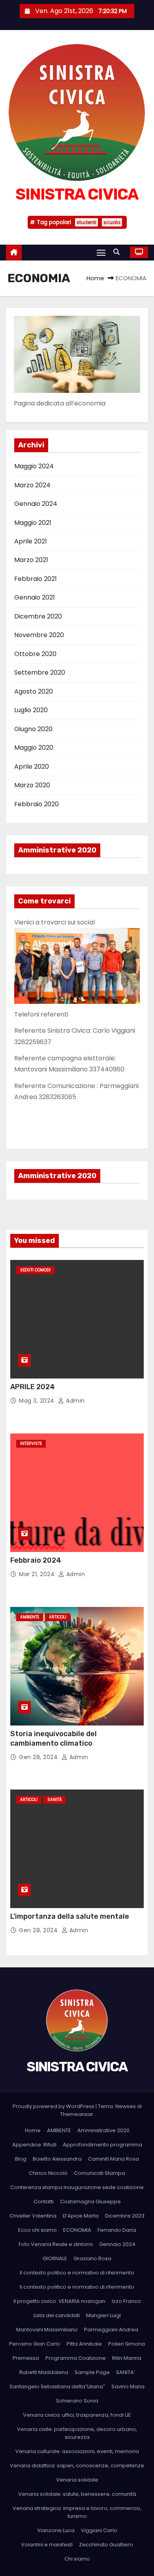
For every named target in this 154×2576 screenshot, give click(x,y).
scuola (112, 222)
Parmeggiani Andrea (111, 2330)
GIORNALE (55, 2258)
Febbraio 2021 (36, 579)
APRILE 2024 (33, 1387)
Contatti (44, 2202)
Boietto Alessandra (57, 2159)
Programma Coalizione (76, 2358)
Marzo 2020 (32, 785)
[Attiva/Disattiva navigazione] (101, 252)
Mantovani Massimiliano (47, 2330)
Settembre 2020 (40, 672)
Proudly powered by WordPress (54, 2106)
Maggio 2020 (34, 748)
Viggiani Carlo (99, 2530)
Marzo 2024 (32, 485)
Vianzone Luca (56, 2530)
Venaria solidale (77, 2480)
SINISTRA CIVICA (77, 194)
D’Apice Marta (81, 2216)
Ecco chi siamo (38, 2230)
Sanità (54, 1800)
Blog (21, 2159)
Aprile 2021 (31, 541)
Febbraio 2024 (36, 1560)
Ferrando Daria (117, 2230)
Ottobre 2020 (35, 654)
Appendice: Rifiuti (34, 2145)
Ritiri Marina (127, 2358)
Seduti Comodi (35, 1270)
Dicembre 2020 (38, 616)
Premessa (26, 2358)
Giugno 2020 (33, 729)
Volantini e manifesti (47, 2545)
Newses (126, 2106)
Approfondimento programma (102, 2145)
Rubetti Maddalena (44, 2372)
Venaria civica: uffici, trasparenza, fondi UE (77, 2415)
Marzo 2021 (31, 560)
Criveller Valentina (33, 2216)
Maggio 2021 (33, 523)
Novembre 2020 (39, 635)
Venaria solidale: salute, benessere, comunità (77, 2494)
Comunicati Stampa (100, 2173)
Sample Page (92, 2372)
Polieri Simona (127, 2344)
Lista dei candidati (57, 2315)
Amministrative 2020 (103, 2130)
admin (75, 1401)
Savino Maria (128, 2386)
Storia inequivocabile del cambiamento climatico (54, 1739)
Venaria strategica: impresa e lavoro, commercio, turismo (77, 2512)
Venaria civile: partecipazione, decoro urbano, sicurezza (77, 2433)
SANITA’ (126, 2372)
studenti (86, 222)
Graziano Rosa (92, 2258)
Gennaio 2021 (35, 597)
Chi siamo (77, 2559)
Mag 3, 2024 (38, 1401)
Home (95, 278)
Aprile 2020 (32, 767)
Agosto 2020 (34, 691)
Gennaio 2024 (36, 504)
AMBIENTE (59, 2130)
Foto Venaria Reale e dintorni (56, 2244)
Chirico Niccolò (48, 2173)
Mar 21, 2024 (38, 1574)
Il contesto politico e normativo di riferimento (77, 2273)
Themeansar (77, 2114)
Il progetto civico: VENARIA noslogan (59, 2301)
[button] (118, 252)
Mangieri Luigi (103, 2315)
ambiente (30, 1617)
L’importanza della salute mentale (70, 1916)
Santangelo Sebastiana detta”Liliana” (57, 2386)
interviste (31, 1444)
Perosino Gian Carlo (35, 2344)
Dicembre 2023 (125, 2216)
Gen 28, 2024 (39, 1757)
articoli (58, 1617)
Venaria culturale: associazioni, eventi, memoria (77, 2451)
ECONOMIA (77, 2230)
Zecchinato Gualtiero (106, 2545)
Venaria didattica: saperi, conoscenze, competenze (77, 2466)
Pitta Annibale (84, 2344)
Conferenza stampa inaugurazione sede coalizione (77, 2187)
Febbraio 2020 (37, 804)
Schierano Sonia (77, 2401)
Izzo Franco (126, 2301)
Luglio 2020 (31, 710)
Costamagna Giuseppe (90, 2202)
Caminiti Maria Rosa (114, 2159)
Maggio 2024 (34, 466)
